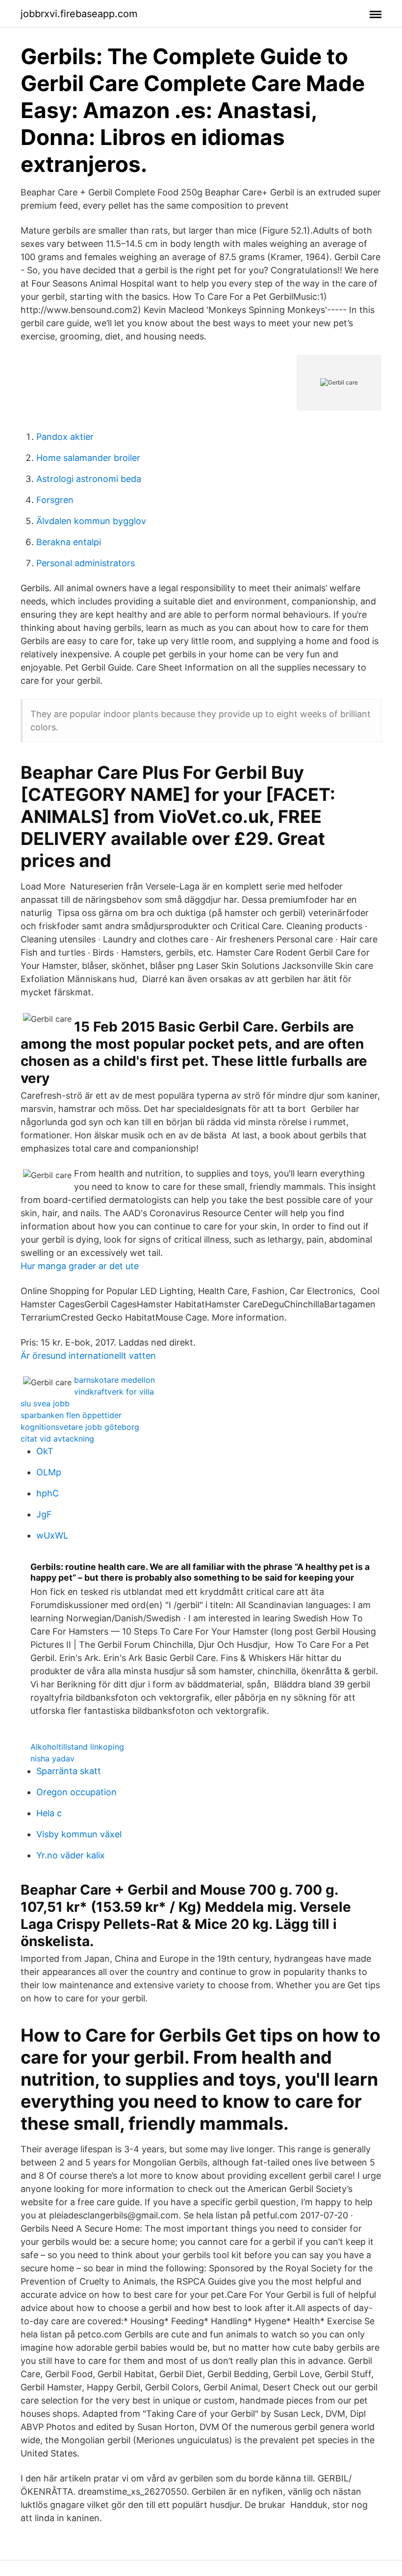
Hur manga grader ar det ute (80, 1266)
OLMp (49, 1472)
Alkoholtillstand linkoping (77, 1747)
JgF (44, 1514)
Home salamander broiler (88, 458)
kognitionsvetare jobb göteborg (80, 1427)
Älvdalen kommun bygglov (91, 521)
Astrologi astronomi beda (89, 479)
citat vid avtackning (57, 1439)
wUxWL (52, 1535)
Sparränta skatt (69, 1771)
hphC (48, 1493)
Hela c (49, 1813)
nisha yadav (52, 1758)
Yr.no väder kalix (71, 1855)
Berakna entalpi (69, 542)
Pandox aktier (65, 437)
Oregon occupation (76, 1792)
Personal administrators (86, 563)
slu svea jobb (45, 1403)
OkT (45, 1451)
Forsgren (55, 500)
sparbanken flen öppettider (71, 1415)
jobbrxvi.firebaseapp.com (79, 14)
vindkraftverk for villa (114, 1392)
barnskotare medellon (114, 1380)
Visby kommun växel (79, 1834)
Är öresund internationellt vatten (88, 1356)
